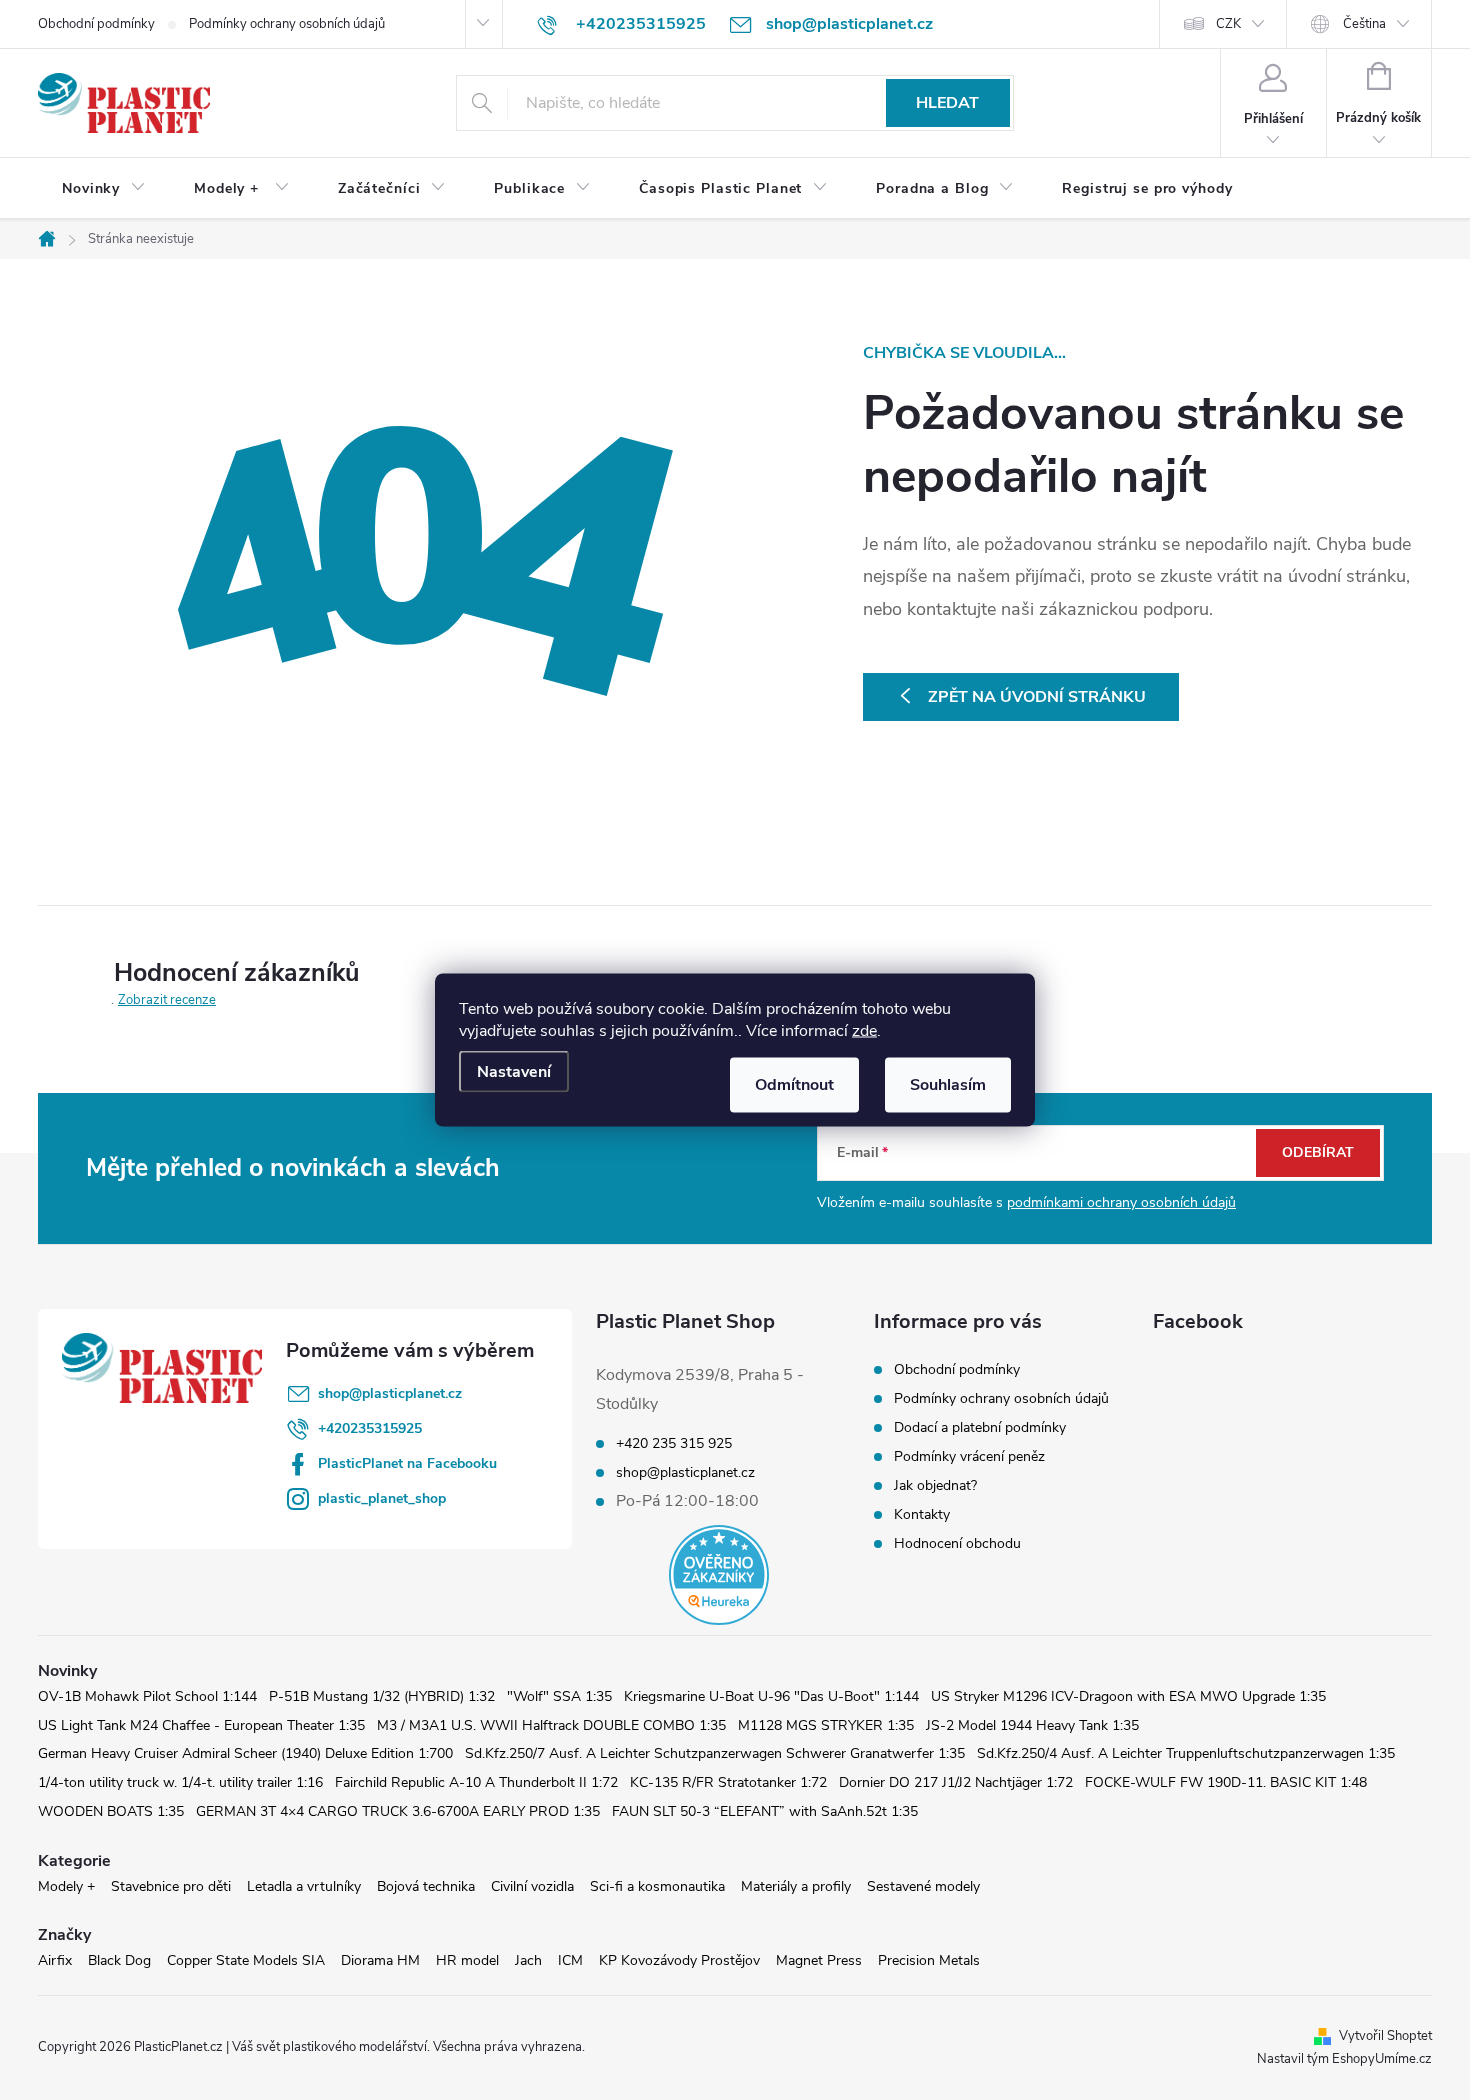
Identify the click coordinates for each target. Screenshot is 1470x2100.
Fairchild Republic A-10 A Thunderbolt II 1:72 (476, 1782)
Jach (528, 1960)
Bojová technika (426, 1886)
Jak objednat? (935, 1485)
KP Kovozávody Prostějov (679, 1960)
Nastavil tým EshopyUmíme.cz (1344, 2059)
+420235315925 (370, 1428)
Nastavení (514, 1072)
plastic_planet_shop (382, 1498)
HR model (467, 1960)
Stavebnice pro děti (171, 1886)
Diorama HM (380, 1960)
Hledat (947, 103)
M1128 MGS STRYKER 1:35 (826, 1725)
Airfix (55, 1960)
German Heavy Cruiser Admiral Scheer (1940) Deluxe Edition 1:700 (245, 1753)
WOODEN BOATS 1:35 (111, 1811)
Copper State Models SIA (246, 1960)
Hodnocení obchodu (957, 1543)
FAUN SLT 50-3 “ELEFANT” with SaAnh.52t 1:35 (765, 1811)
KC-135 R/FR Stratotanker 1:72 (728, 1782)
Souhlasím (948, 1085)
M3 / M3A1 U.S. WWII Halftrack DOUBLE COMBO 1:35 (551, 1725)
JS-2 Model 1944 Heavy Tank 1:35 (1032, 1725)
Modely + (66, 1886)
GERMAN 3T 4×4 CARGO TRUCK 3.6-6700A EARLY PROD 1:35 (398, 1811)
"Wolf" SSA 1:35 (559, 1696)
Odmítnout (794, 1085)
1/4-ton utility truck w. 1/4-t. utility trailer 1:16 (180, 1782)
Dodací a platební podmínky (980, 1427)
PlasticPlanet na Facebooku (407, 1463)
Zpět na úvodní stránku (1037, 697)
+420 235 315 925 (674, 1444)
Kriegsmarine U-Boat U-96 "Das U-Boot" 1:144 (771, 1696)
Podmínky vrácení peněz (969, 1456)
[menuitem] (104, 189)
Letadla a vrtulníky (304, 1886)
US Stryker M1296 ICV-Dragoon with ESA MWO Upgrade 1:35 (1128, 1696)
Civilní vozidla (532, 1886)
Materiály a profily (796, 1886)
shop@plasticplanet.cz (390, 1393)
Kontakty (922, 1514)
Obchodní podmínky (96, 24)
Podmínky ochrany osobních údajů (287, 24)
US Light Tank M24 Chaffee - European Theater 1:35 (201, 1725)
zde (864, 1031)
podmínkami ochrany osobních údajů (1121, 1202)
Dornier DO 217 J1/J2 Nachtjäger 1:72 (956, 1782)
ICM (570, 1960)
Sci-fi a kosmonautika (657, 1886)
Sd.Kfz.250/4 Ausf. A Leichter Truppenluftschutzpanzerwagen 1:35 (1186, 1753)
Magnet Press (819, 1960)
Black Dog (119, 1960)
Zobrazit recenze (167, 1000)
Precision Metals (929, 1960)
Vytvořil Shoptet (1385, 2036)
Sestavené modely (923, 1886)
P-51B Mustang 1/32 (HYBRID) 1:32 (382, 1696)
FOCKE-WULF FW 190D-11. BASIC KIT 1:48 (1226, 1782)
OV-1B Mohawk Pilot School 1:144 (147, 1696)
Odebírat (1318, 1152)
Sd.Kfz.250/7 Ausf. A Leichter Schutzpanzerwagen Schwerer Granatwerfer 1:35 (715, 1753)
